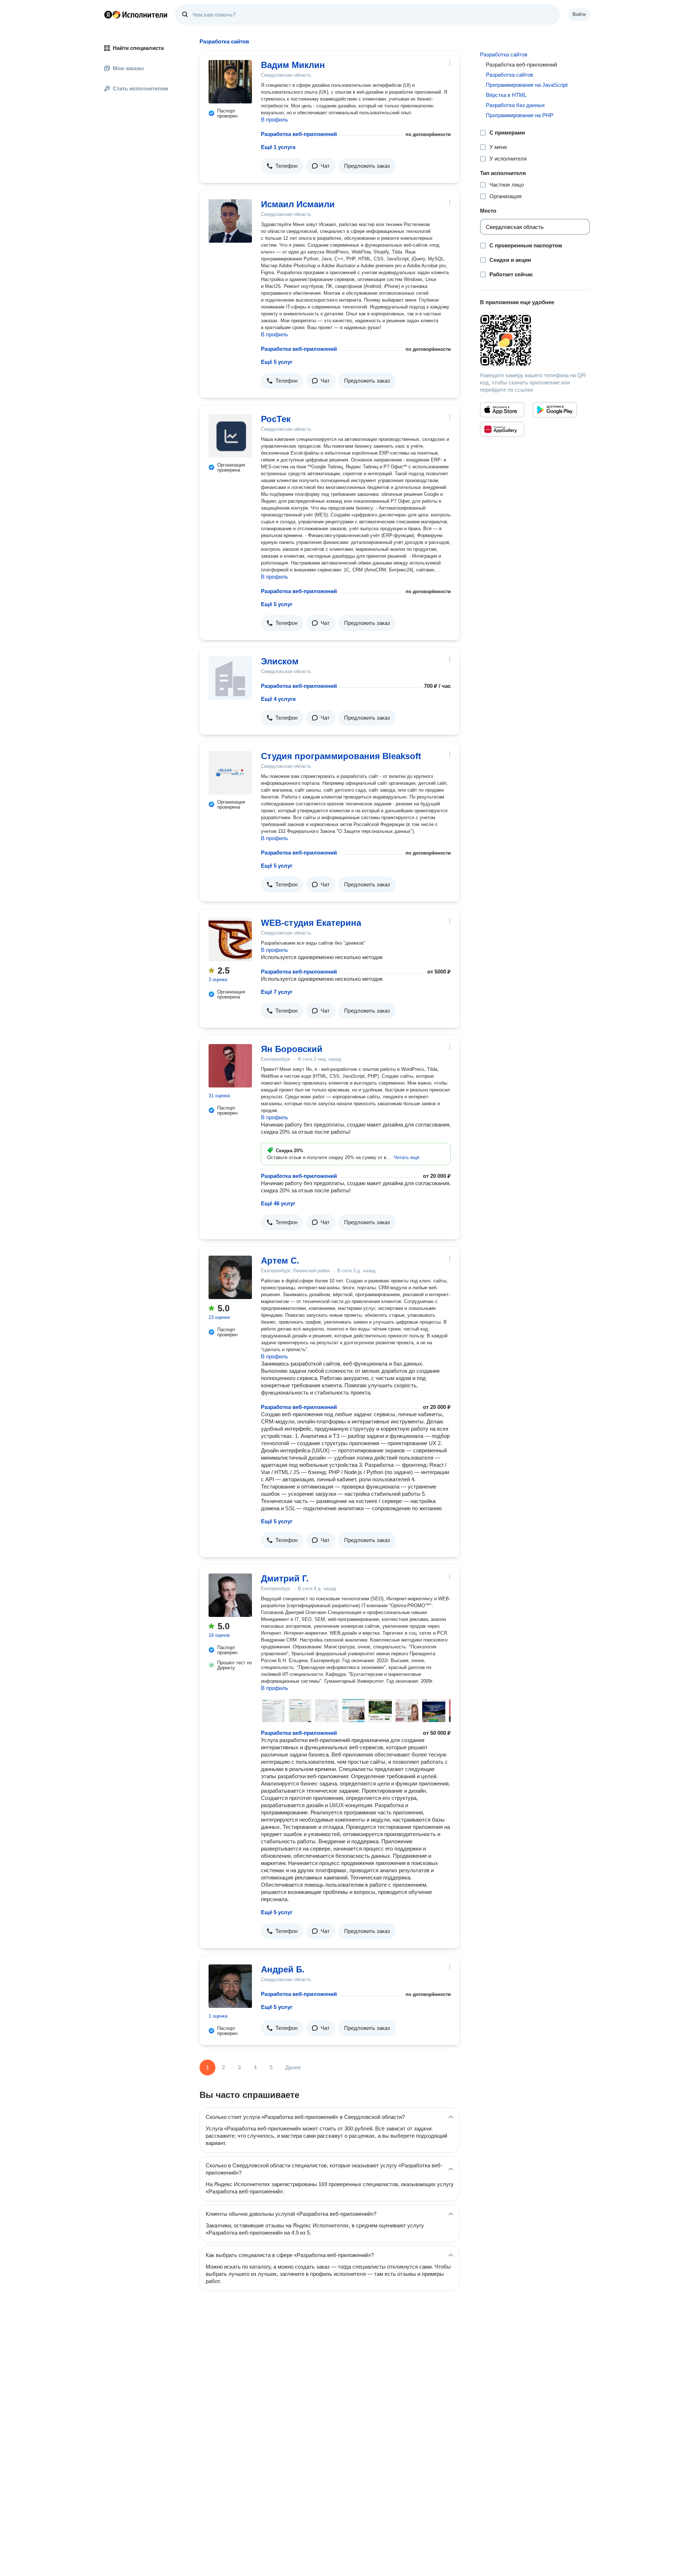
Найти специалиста (138, 48)
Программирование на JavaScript (527, 85)
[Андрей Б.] (230, 1986)
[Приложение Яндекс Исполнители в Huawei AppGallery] (502, 429)
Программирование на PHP (520, 115)
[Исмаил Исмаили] (230, 221)
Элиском (280, 661)
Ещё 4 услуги (278, 699)
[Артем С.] (230, 1277)
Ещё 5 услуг (277, 362)
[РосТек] (230, 436)
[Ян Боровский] (230, 1066)
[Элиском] (230, 678)
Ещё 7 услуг (277, 992)
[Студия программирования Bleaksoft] (230, 773)
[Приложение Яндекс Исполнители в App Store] (502, 410)
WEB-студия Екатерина (311, 923)
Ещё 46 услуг (278, 1203)
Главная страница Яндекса (108, 14)
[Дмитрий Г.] (230, 1595)
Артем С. (280, 1261)
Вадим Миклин (293, 65)
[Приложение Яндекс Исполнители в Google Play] (555, 410)
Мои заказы (128, 68)
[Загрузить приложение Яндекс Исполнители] (535, 340)
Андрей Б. (283, 1969)
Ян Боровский (292, 1049)
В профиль (275, 120)
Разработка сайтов (504, 54)
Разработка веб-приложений (299, 134)
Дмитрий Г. (285, 1578)
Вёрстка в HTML (506, 95)
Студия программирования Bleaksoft (341, 756)
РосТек (276, 419)
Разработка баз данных (515, 105)
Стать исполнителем (140, 88)
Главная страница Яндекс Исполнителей (136, 14)
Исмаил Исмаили (298, 204)
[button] (282, 166)
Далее (293, 2067)
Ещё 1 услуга (278, 147)
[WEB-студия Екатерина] (230, 940)
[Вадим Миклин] (230, 82)
